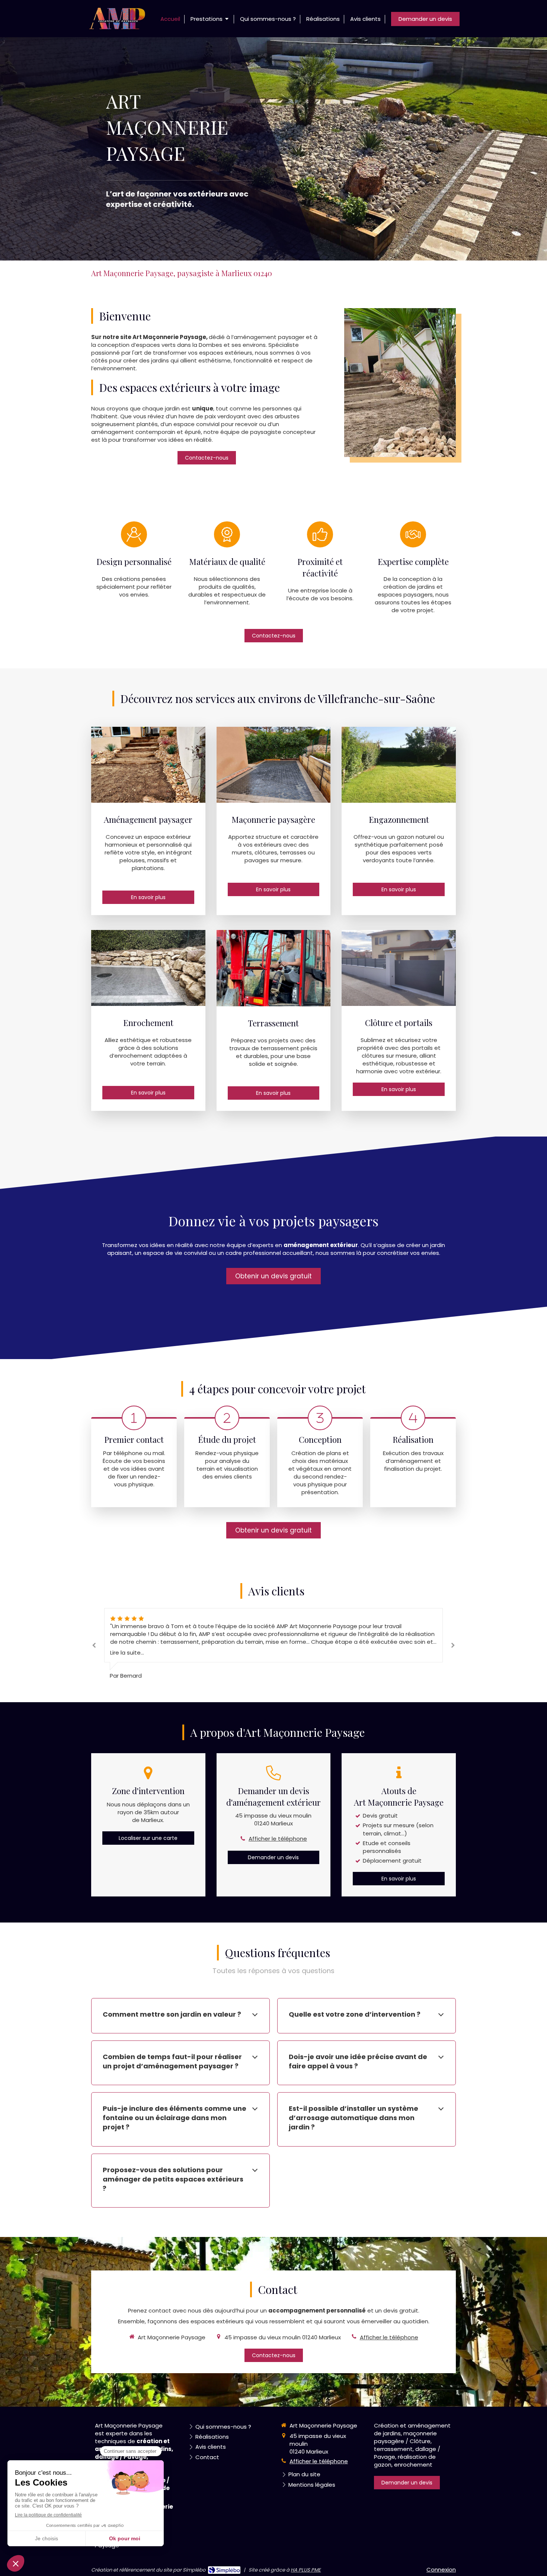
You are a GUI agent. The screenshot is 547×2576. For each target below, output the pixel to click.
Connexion (441, 2569)
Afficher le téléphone (278, 1839)
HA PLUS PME (306, 2570)
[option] (273, 149)
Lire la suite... (127, 1653)
